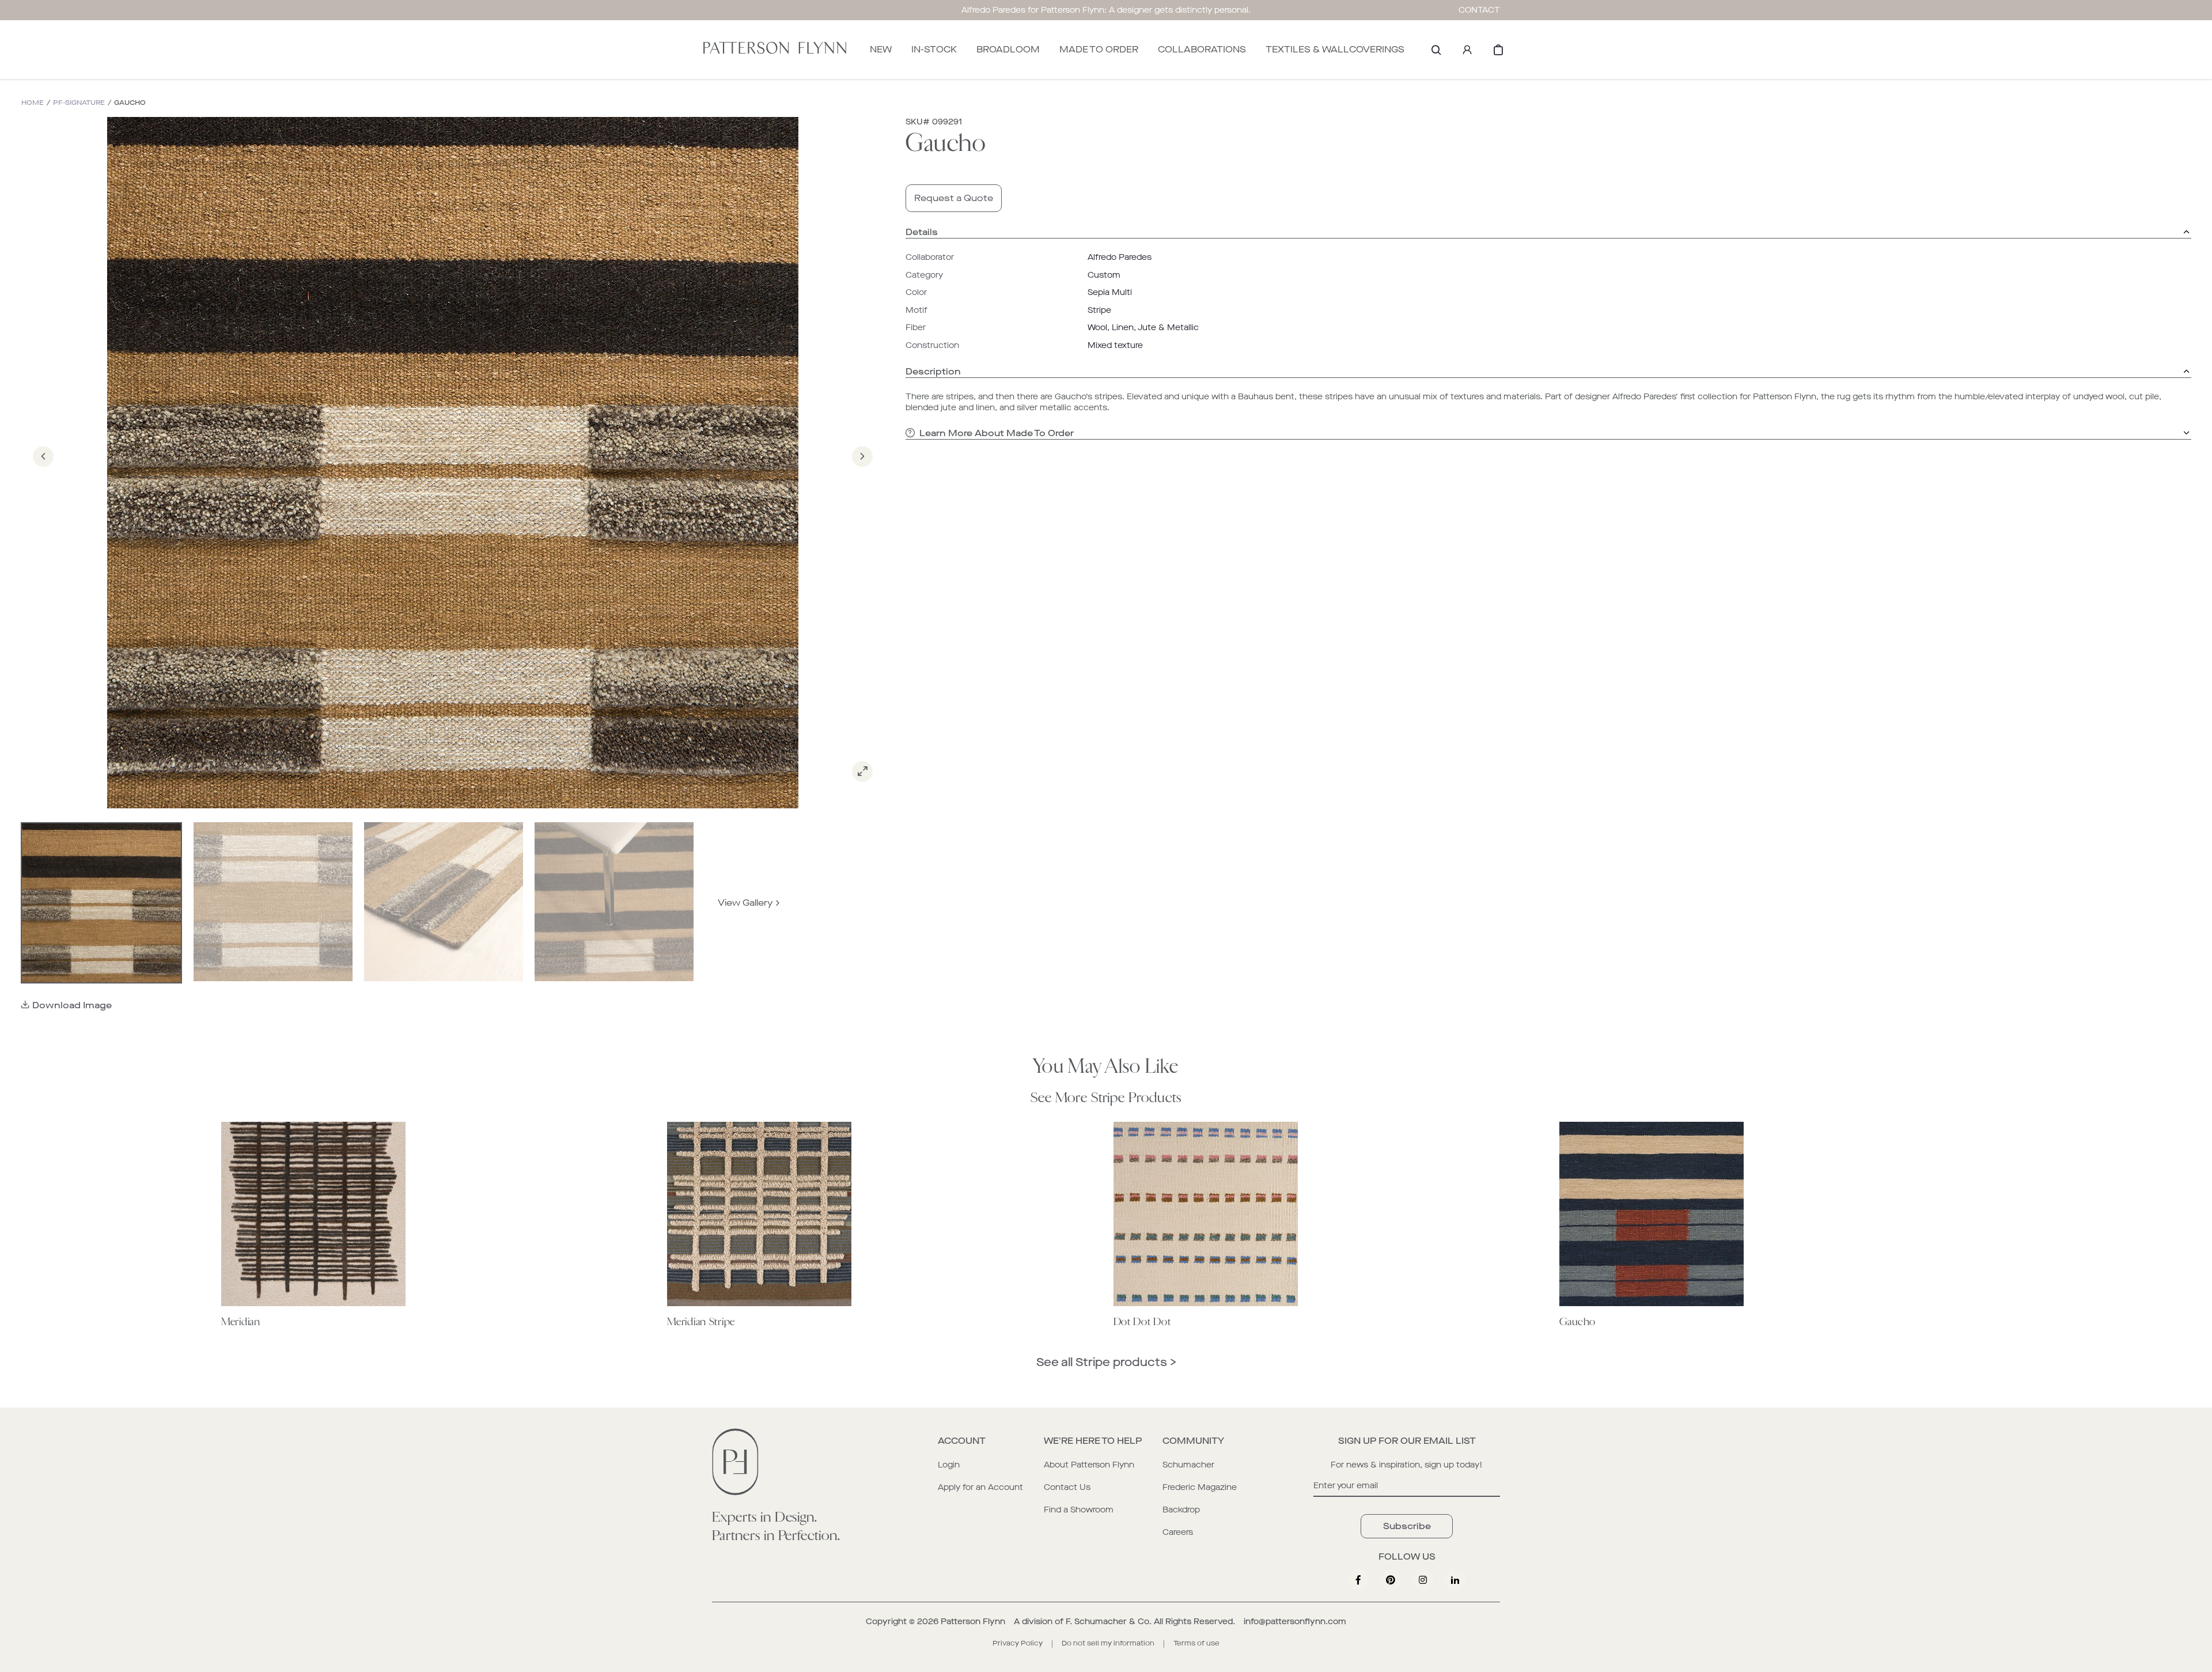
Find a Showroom (1079, 1510)
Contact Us (1067, 1487)
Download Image (72, 1005)
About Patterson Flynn (1089, 1465)
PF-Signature (79, 103)
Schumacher (1188, 1465)
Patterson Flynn (973, 1622)
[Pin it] (1391, 1580)
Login (949, 1465)
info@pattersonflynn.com (1295, 1622)
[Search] (1436, 50)
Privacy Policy (1018, 1643)
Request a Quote (954, 198)
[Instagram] (1423, 1580)
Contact (1479, 10)
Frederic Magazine (1200, 1487)
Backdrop (1181, 1510)
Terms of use (1196, 1643)
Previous (43, 473)
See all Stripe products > (1106, 1362)
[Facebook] (1358, 1580)
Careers (1178, 1532)
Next (862, 473)
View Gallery (745, 903)
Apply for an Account (980, 1487)
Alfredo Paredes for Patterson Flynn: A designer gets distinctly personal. (1106, 10)
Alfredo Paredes (1120, 257)
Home (33, 103)
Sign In (1467, 50)
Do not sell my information (1108, 1643)
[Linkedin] (1455, 1580)
